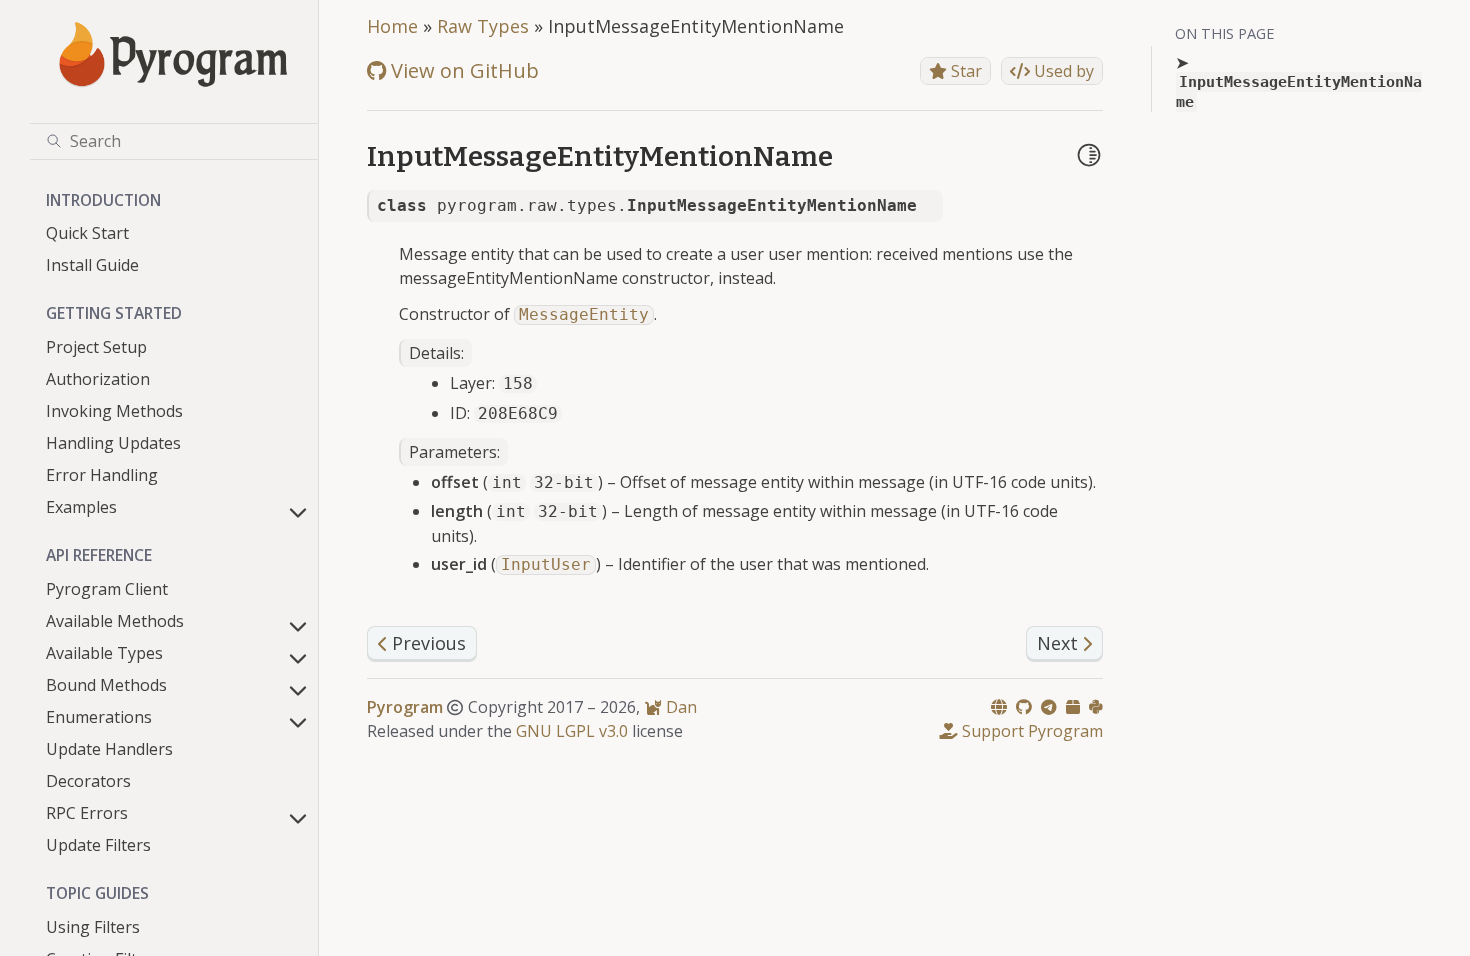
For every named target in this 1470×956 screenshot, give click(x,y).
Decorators (88, 781)
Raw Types (483, 26)
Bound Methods (106, 685)
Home (392, 26)
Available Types (104, 653)
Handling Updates (113, 443)
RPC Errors (87, 813)
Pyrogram (405, 707)
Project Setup (96, 347)
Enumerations (99, 717)
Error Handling (102, 475)
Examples (81, 507)
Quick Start (87, 233)
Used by (1062, 71)
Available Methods (115, 621)
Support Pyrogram (1030, 731)
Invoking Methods (114, 411)
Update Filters (98, 845)
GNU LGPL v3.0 (572, 731)
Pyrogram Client (107, 589)
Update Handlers (109, 749)
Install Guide (92, 265)
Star (964, 71)
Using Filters (93, 927)
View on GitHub (462, 70)
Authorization (98, 379)
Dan (679, 707)
